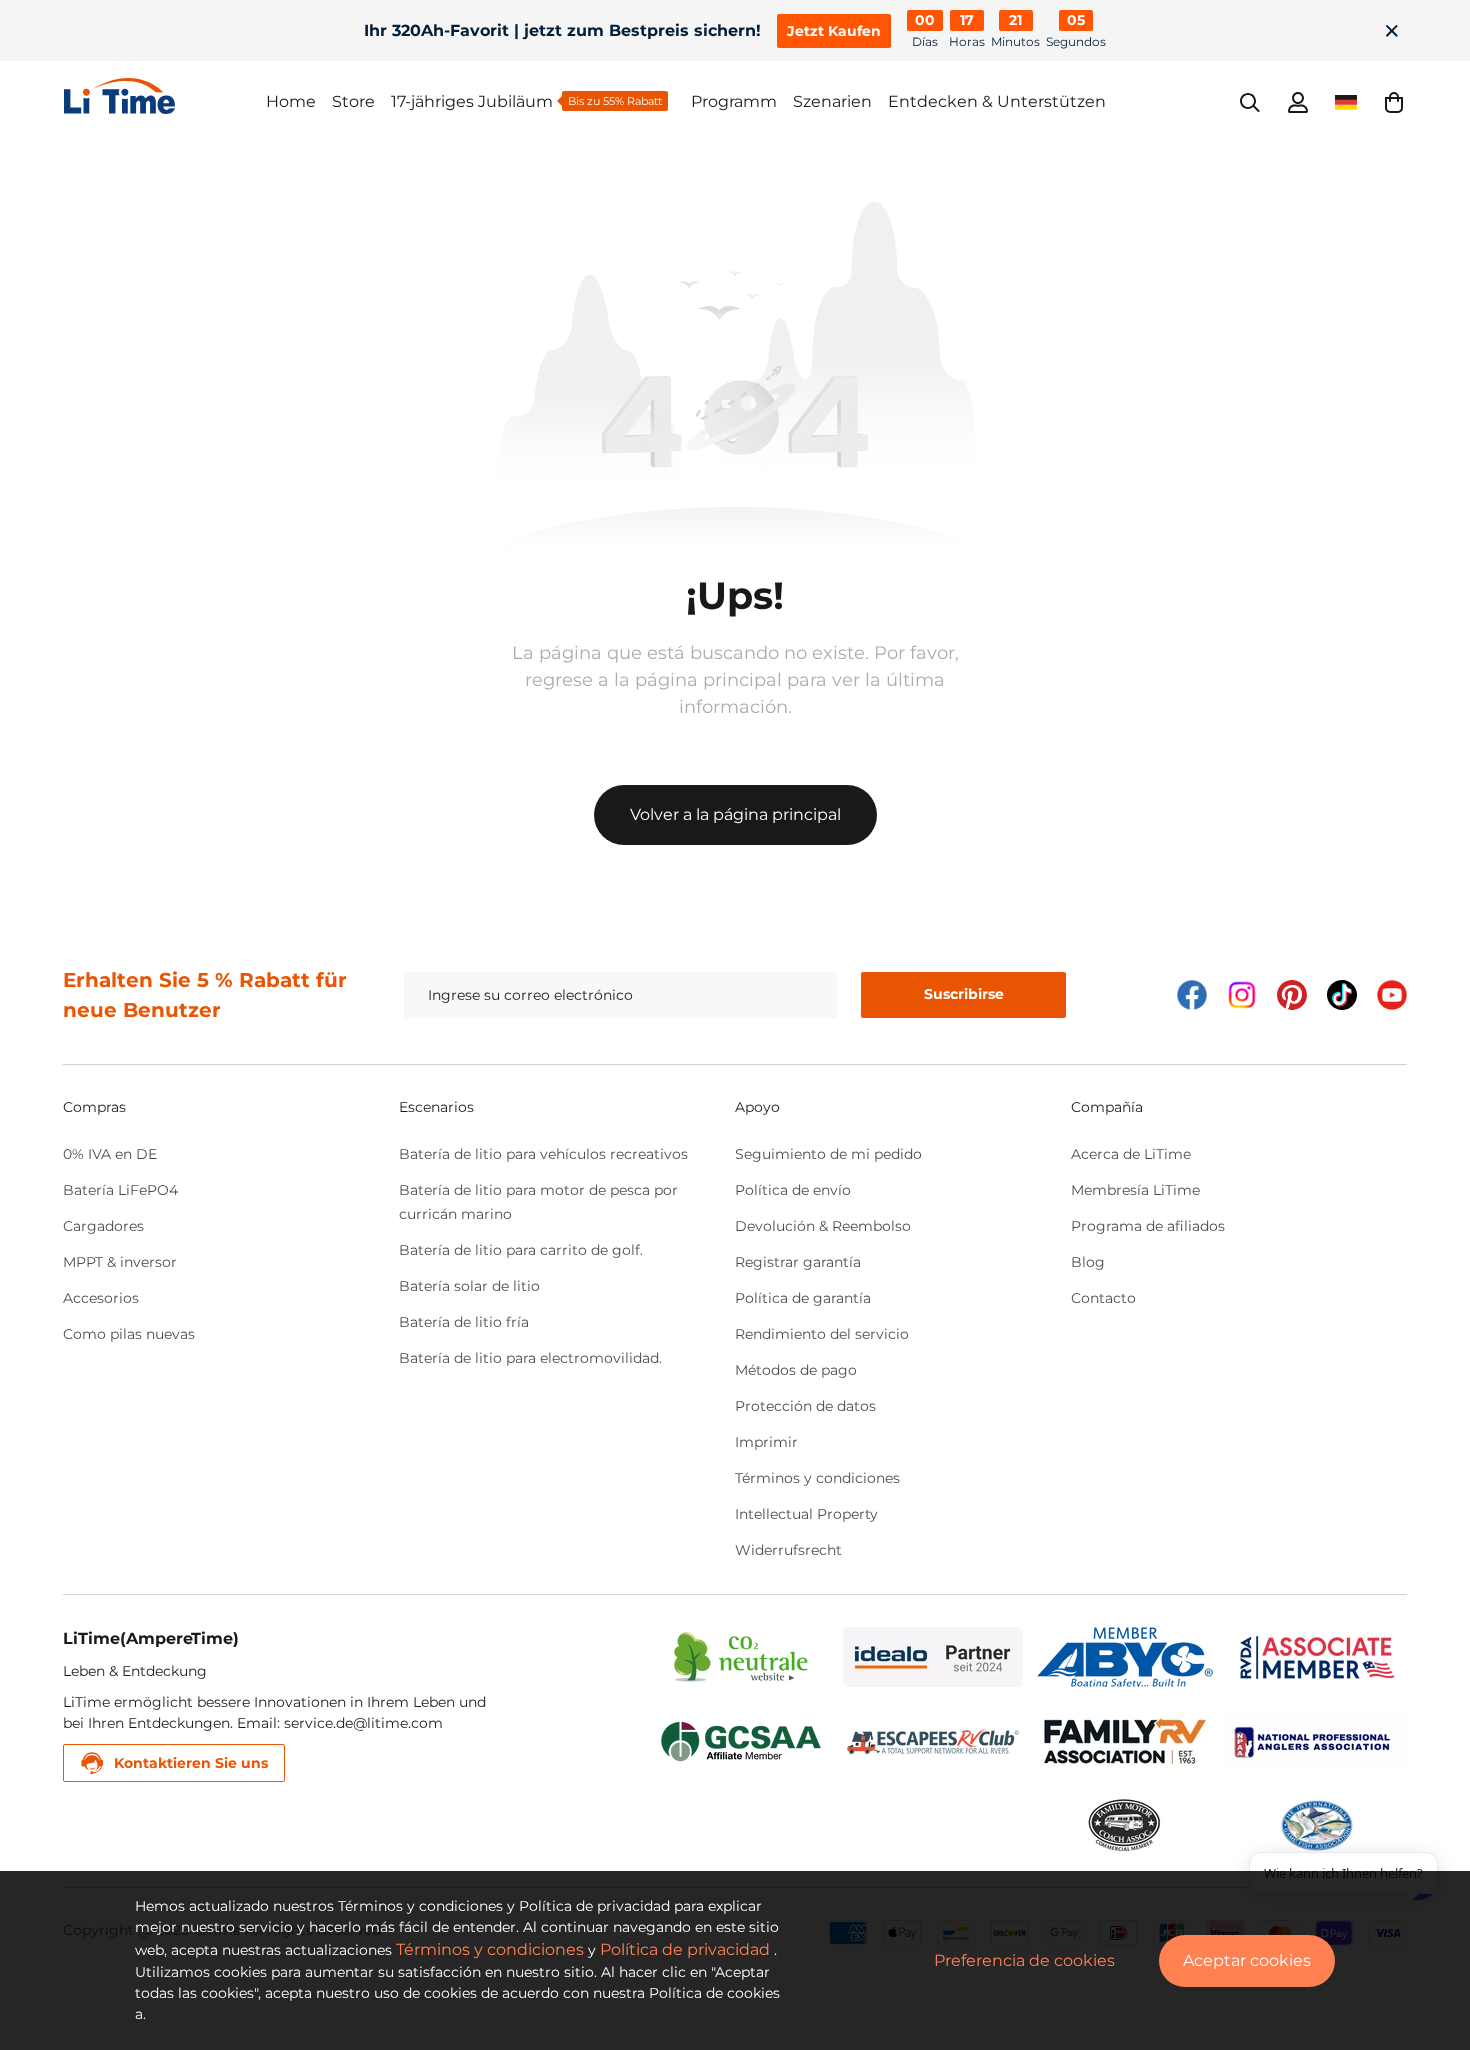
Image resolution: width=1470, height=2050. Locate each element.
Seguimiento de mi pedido (828, 1154)
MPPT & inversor (120, 1262)
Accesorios (101, 1298)
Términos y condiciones (817, 1478)
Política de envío (793, 1190)
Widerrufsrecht (788, 1550)
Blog (1088, 1262)
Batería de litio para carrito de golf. (521, 1250)
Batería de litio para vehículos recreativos (543, 1154)
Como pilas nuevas (129, 1334)
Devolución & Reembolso (823, 1226)
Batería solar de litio (469, 1286)
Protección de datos (805, 1406)
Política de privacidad (685, 1949)
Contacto (1103, 1298)
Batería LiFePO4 (120, 1190)
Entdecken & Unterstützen (997, 101)
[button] (1394, 102)
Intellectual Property (806, 1514)
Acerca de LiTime (1131, 1154)
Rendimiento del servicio (822, 1334)
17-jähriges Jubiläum (472, 101)
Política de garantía (803, 1298)
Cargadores (103, 1226)
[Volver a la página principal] (165, 96)
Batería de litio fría (464, 1322)
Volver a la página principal (735, 814)
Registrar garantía (798, 1262)
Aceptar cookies (1247, 1960)
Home (291, 101)
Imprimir (766, 1442)
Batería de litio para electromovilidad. (530, 1358)
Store (353, 101)
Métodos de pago (796, 1370)
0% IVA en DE (110, 1154)
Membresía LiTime (1135, 1190)
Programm (734, 101)
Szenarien (832, 101)
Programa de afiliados (1148, 1226)
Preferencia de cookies (1024, 1960)
